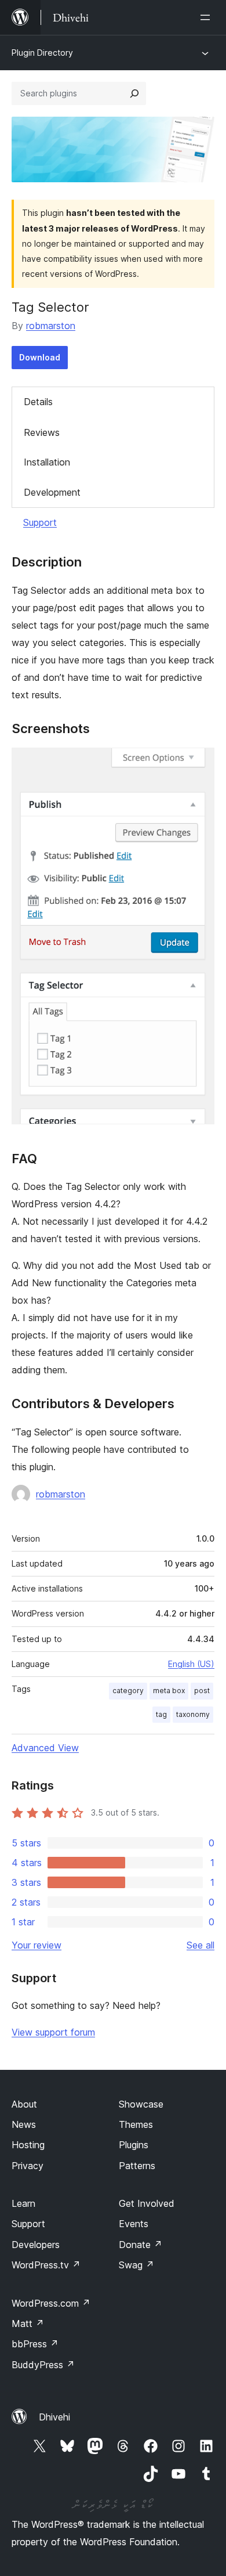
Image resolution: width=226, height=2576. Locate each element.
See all (201, 1945)
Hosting (28, 2145)
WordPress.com (51, 2303)
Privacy (28, 2166)
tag (161, 1714)
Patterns (137, 2166)
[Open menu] (207, 17)
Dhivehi (54, 2417)
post (202, 1691)
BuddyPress (43, 2365)
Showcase (141, 2104)
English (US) (191, 1664)
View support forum (53, 2032)
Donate (141, 2245)
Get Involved (147, 2203)
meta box (169, 1691)
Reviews (42, 432)
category (128, 1691)
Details (38, 402)
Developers (36, 2245)
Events (134, 2224)
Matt (28, 2324)
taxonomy (193, 1714)
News (24, 2124)
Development (52, 492)
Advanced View (45, 1748)
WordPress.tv (46, 2265)
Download (40, 357)
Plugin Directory (42, 53)
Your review (37, 1945)
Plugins (134, 2145)
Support (40, 522)
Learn (23, 2203)
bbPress (35, 2344)
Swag (136, 2265)
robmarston (51, 326)
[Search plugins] (134, 93)
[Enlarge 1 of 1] (199, 763)
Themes (136, 2124)
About (24, 2104)
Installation (47, 462)
